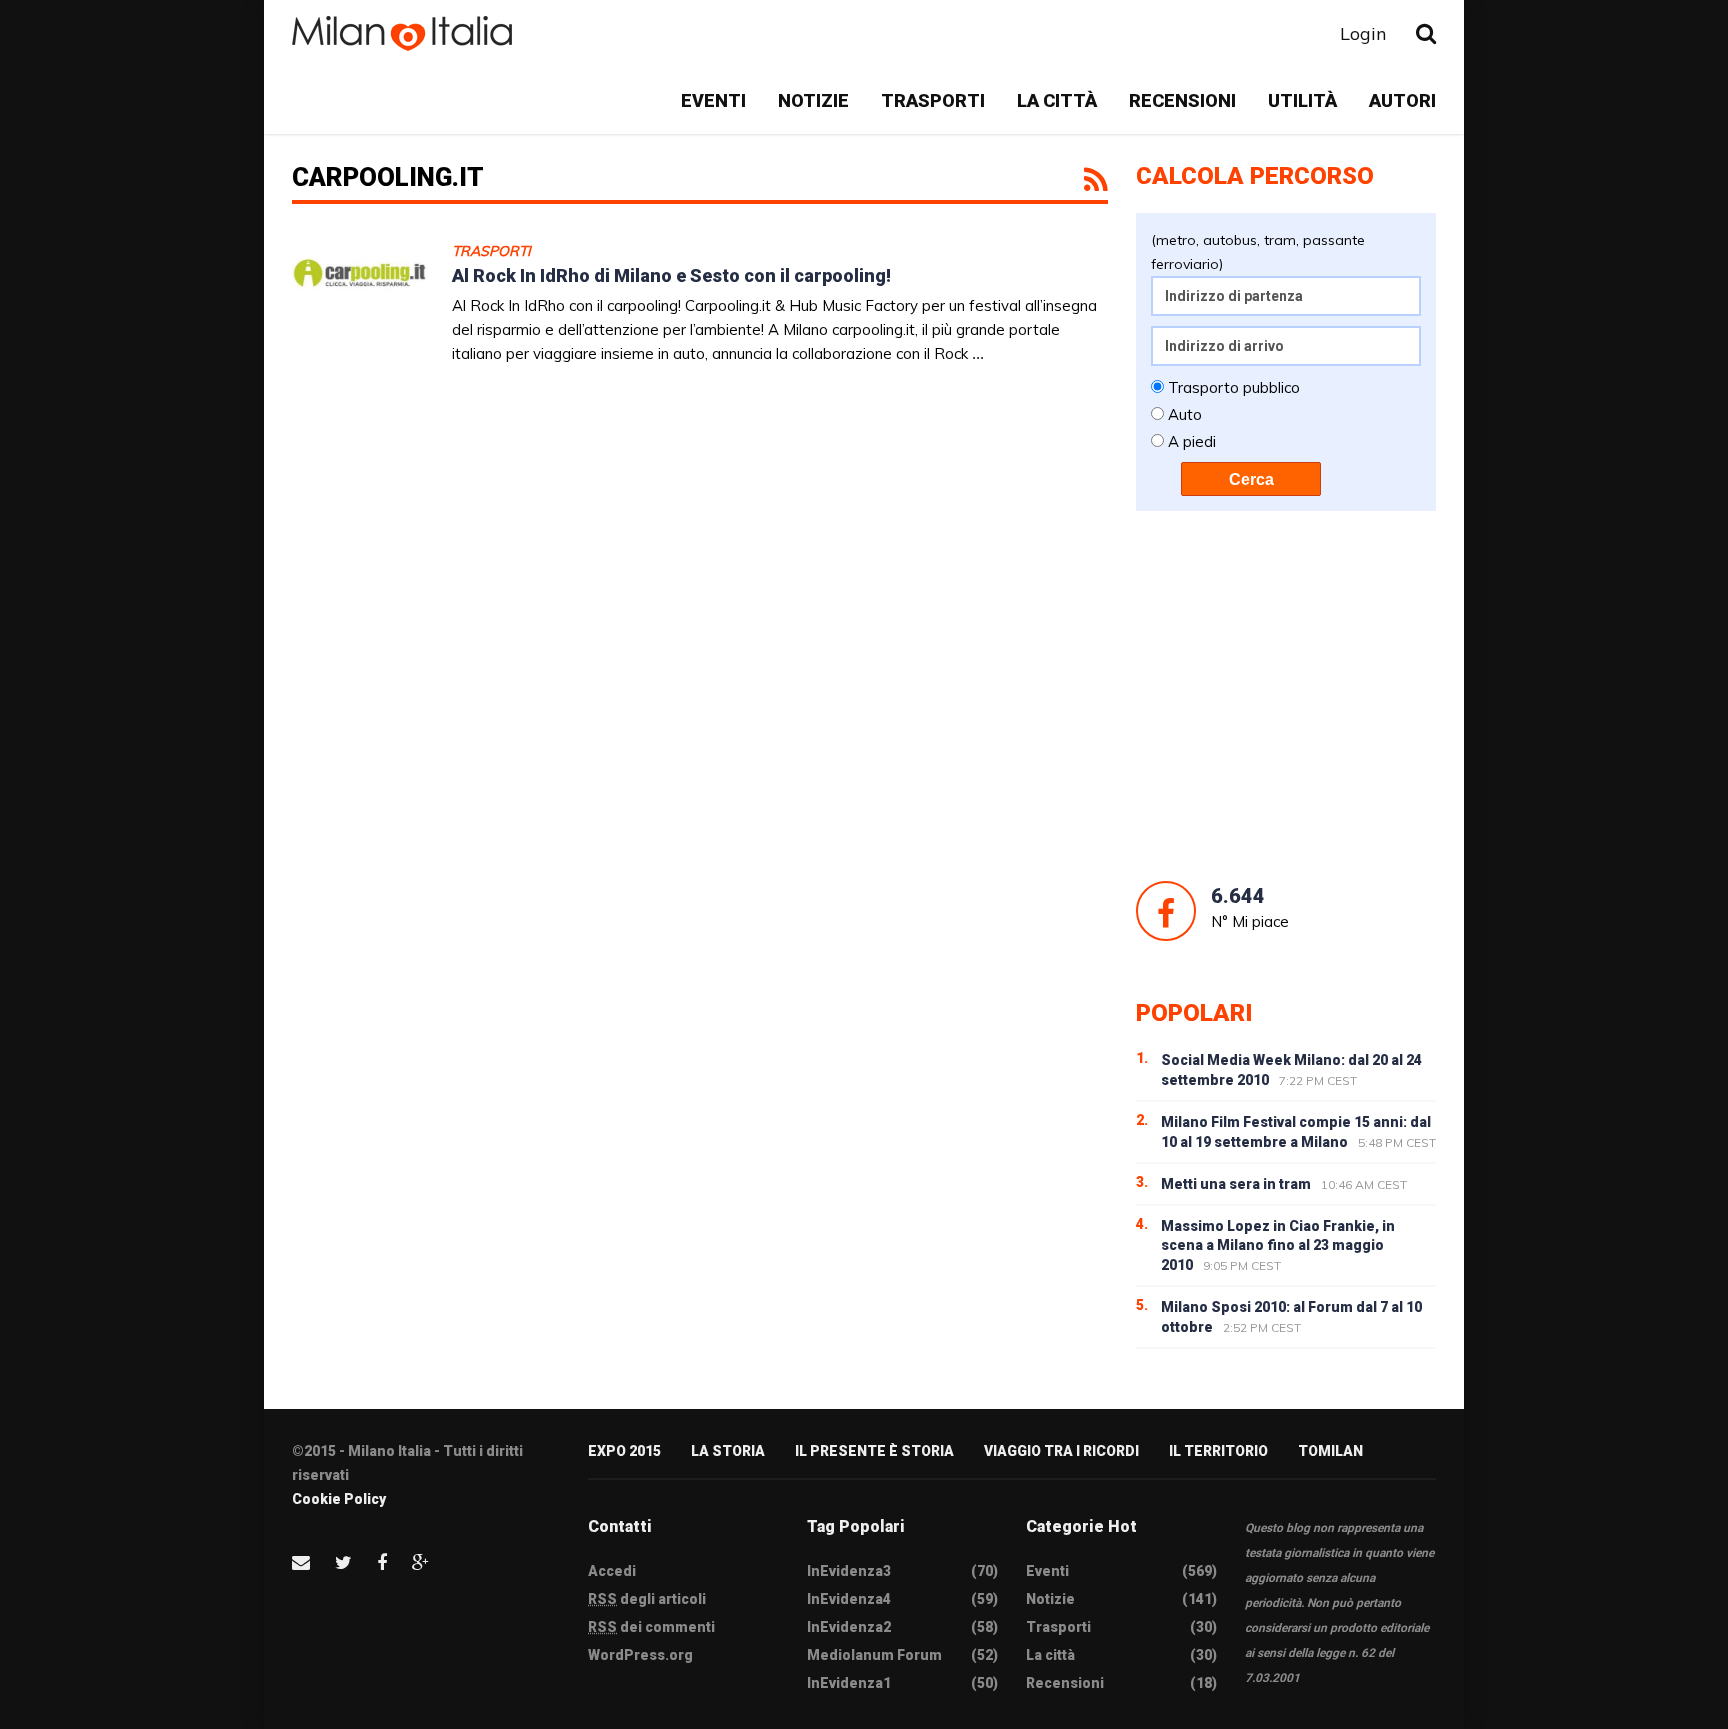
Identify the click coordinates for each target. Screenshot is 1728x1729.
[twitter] (343, 1562)
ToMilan (1330, 1451)
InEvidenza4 (849, 1599)
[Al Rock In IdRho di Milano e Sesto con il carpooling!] (359, 311)
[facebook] (382, 1562)
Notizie (813, 100)
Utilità (1302, 100)
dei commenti (651, 1627)
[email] (301, 1562)
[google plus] (420, 1562)
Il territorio (1218, 1451)
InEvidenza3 (849, 1571)
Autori (1402, 100)
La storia (728, 1451)
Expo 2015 (624, 1451)
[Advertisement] (1286, 696)
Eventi (713, 100)
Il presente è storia (874, 1451)
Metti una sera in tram (1236, 1184)
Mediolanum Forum (874, 1655)
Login (1363, 33)
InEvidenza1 (849, 1683)
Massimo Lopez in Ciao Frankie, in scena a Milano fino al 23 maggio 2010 (1278, 1246)
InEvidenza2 (849, 1627)
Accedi (612, 1571)
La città (1057, 100)
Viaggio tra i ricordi (1061, 1451)
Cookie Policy (339, 1499)
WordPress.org (640, 1655)
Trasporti (933, 100)
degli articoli (647, 1599)
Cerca (1251, 479)
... (978, 353)
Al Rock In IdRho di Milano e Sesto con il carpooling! (671, 275)
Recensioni (1182, 100)
